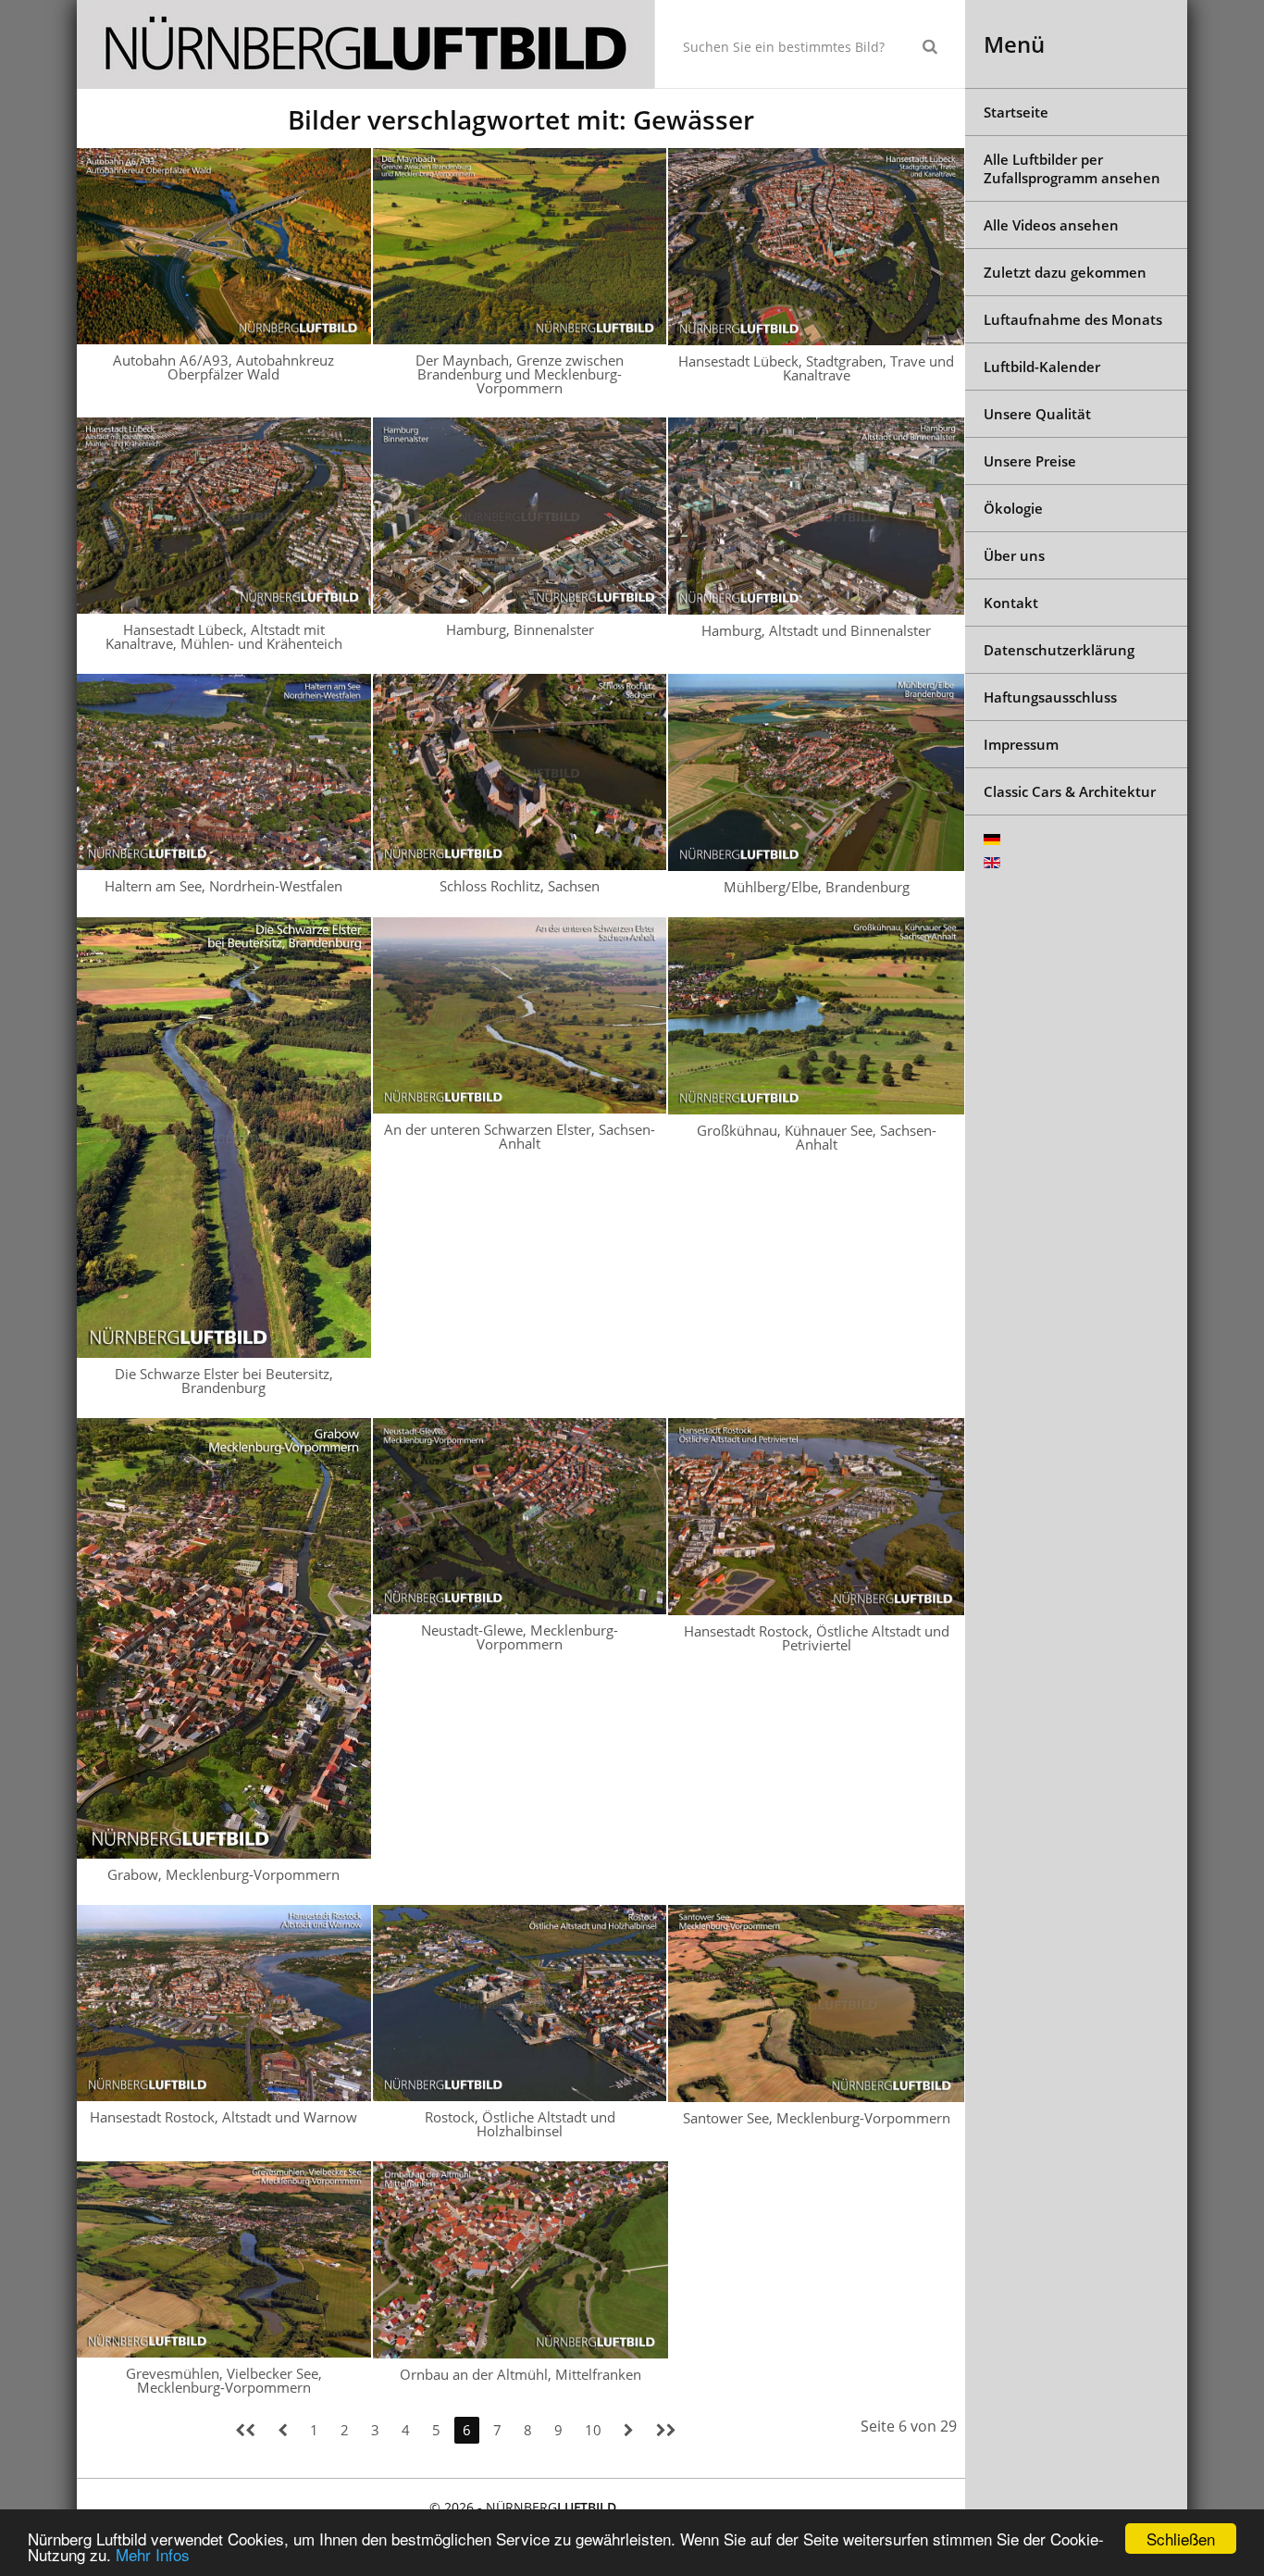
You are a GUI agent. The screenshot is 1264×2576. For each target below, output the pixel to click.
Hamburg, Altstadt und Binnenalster (816, 630)
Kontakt (1011, 603)
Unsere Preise (1030, 461)
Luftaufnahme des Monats (1073, 319)
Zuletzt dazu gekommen (1065, 272)
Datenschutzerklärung (1059, 650)
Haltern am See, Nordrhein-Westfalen (223, 886)
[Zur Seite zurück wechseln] (283, 2430)
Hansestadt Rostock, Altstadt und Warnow (223, 2117)
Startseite (1016, 112)
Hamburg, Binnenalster (520, 629)
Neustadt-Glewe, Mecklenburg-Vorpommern (520, 1637)
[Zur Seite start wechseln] (245, 2430)
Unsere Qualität (1037, 414)
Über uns (1014, 555)
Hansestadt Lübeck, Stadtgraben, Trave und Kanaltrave (816, 368)
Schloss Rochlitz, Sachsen (520, 886)
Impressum (1021, 744)
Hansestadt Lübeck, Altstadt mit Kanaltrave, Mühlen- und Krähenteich (224, 636)
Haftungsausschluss (1050, 697)
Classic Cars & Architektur (1070, 791)
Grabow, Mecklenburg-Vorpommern (223, 1874)
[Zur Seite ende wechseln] (666, 2430)
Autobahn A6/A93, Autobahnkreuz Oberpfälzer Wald (223, 367)
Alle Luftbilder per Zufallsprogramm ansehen (1072, 168)
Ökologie (1013, 508)
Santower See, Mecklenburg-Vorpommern (817, 2118)
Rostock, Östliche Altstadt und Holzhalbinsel (520, 2124)
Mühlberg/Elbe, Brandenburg (817, 887)
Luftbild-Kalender (1042, 367)
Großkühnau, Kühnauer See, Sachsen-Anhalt (817, 1137)
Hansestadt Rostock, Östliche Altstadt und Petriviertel (817, 1638)
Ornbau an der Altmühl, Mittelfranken (520, 2374)
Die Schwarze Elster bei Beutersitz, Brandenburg (224, 1381)
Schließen (1181, 2539)
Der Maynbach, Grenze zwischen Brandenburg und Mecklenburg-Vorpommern (520, 374)
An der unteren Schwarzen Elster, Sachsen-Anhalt (520, 1136)
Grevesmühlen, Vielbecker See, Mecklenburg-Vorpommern (224, 2380)
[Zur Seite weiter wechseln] (629, 2430)
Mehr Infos (153, 2554)
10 (593, 2430)
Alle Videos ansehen (1051, 225)
